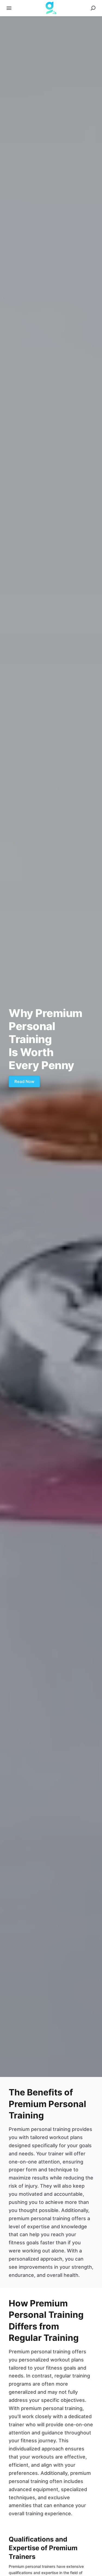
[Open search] (93, 8)
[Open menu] (9, 8)
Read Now (24, 1081)
